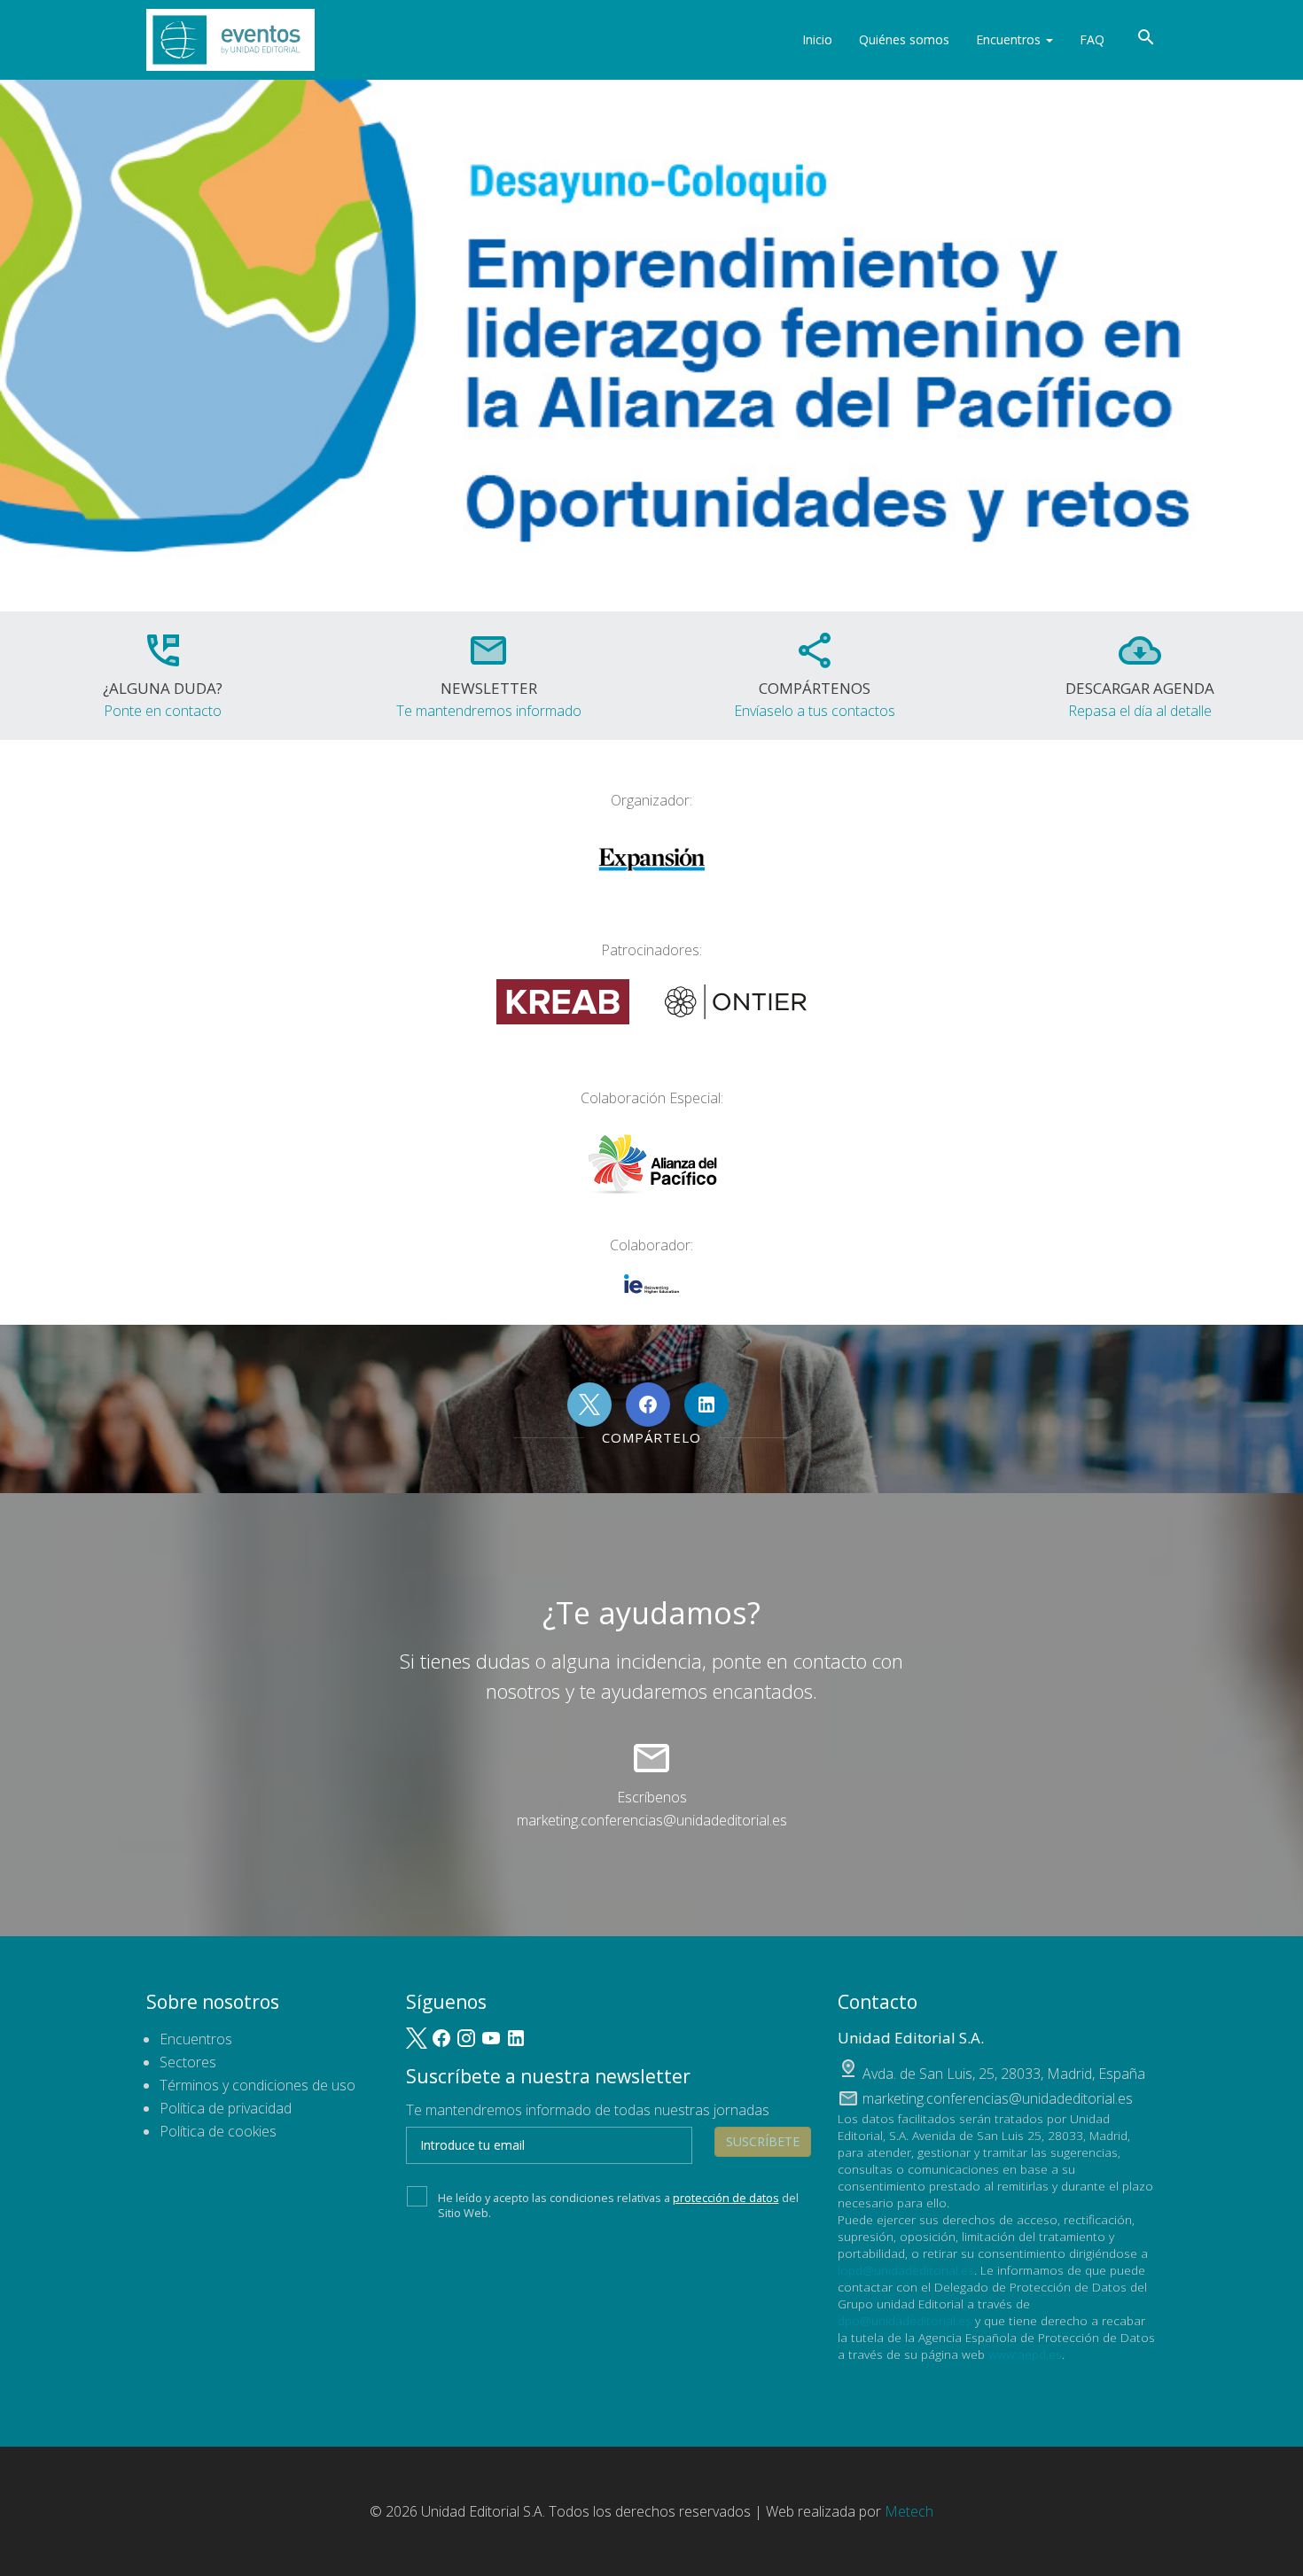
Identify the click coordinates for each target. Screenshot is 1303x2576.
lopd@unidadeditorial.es (906, 2270)
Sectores (188, 2062)
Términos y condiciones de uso (257, 2085)
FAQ (1092, 39)
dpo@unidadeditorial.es (905, 2320)
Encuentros (1010, 39)
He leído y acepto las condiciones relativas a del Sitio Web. (618, 2205)
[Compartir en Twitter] (589, 1405)
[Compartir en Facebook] (648, 1405)
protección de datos (726, 2198)
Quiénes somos (904, 39)
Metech (909, 2511)
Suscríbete (763, 2141)
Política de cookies (218, 2131)
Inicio (817, 39)
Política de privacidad (226, 2108)
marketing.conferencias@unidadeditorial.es (652, 1820)
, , (1004, 2074)
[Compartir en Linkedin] (706, 1405)
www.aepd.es (1025, 2354)
